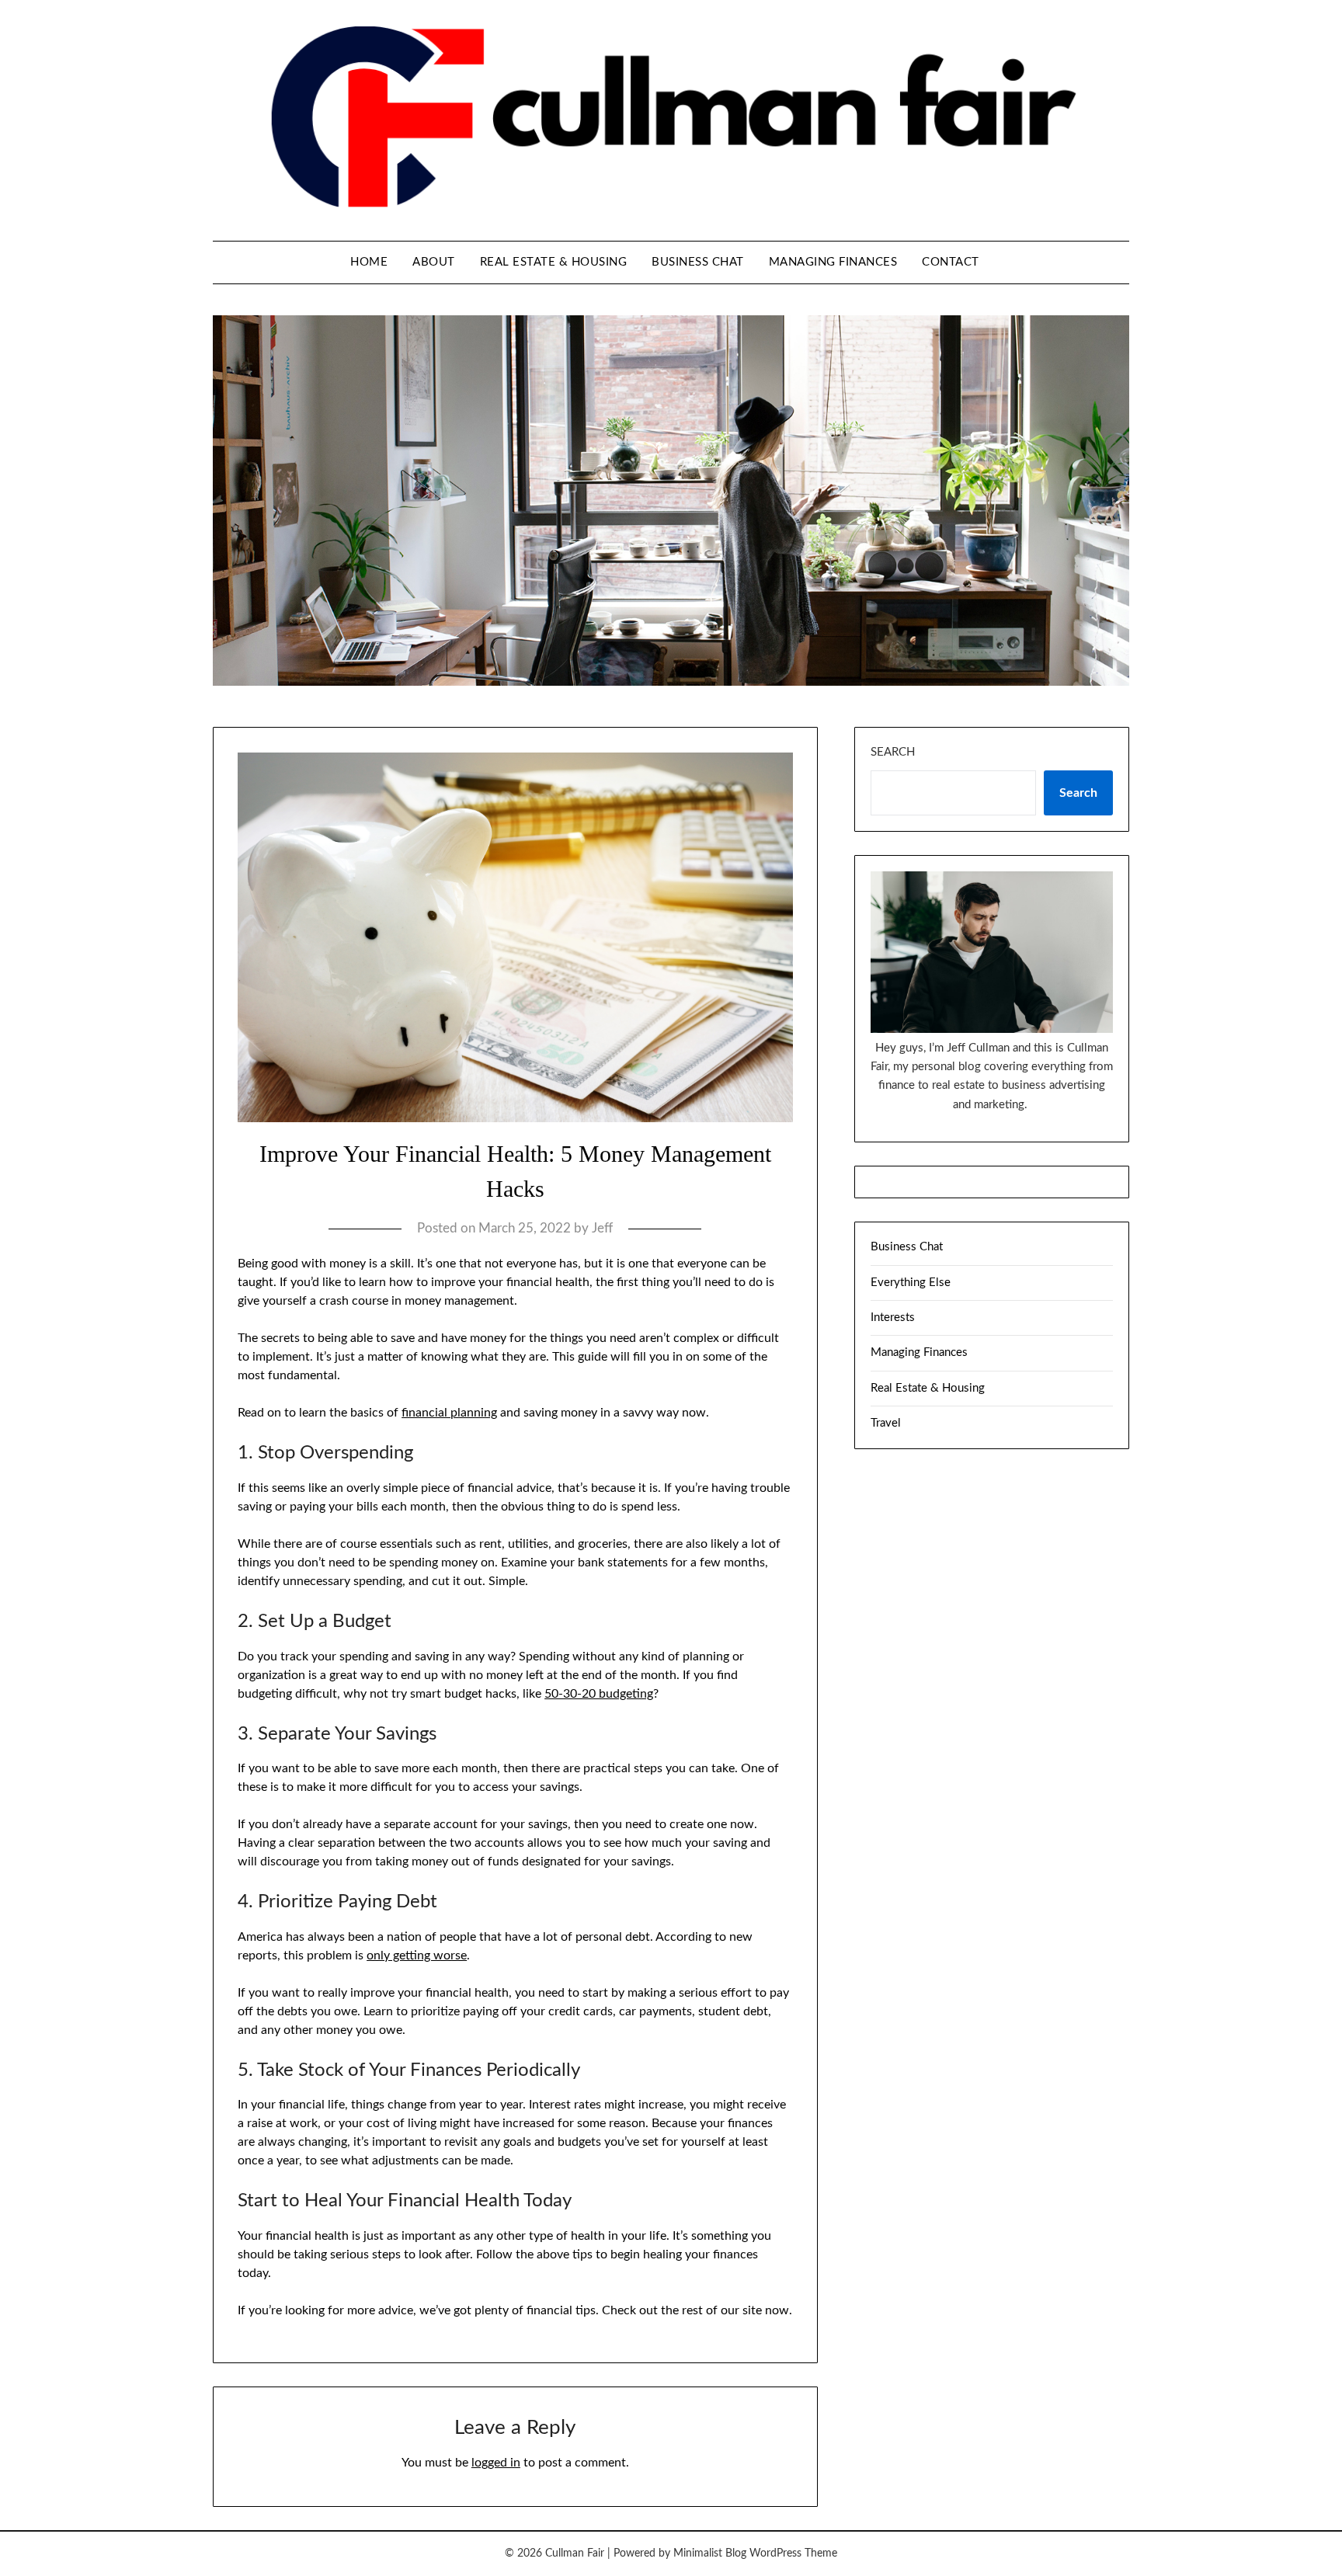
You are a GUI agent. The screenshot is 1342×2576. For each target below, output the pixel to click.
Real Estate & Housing (554, 262)
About (434, 262)
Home (369, 262)
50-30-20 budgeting (599, 1694)
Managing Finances (833, 262)
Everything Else (911, 1283)
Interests (893, 1318)
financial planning (449, 1413)
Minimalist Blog (710, 2553)
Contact (951, 262)
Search (893, 752)
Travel (886, 1423)
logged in (496, 2463)
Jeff (602, 1228)
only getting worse (417, 1955)
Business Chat (698, 262)
